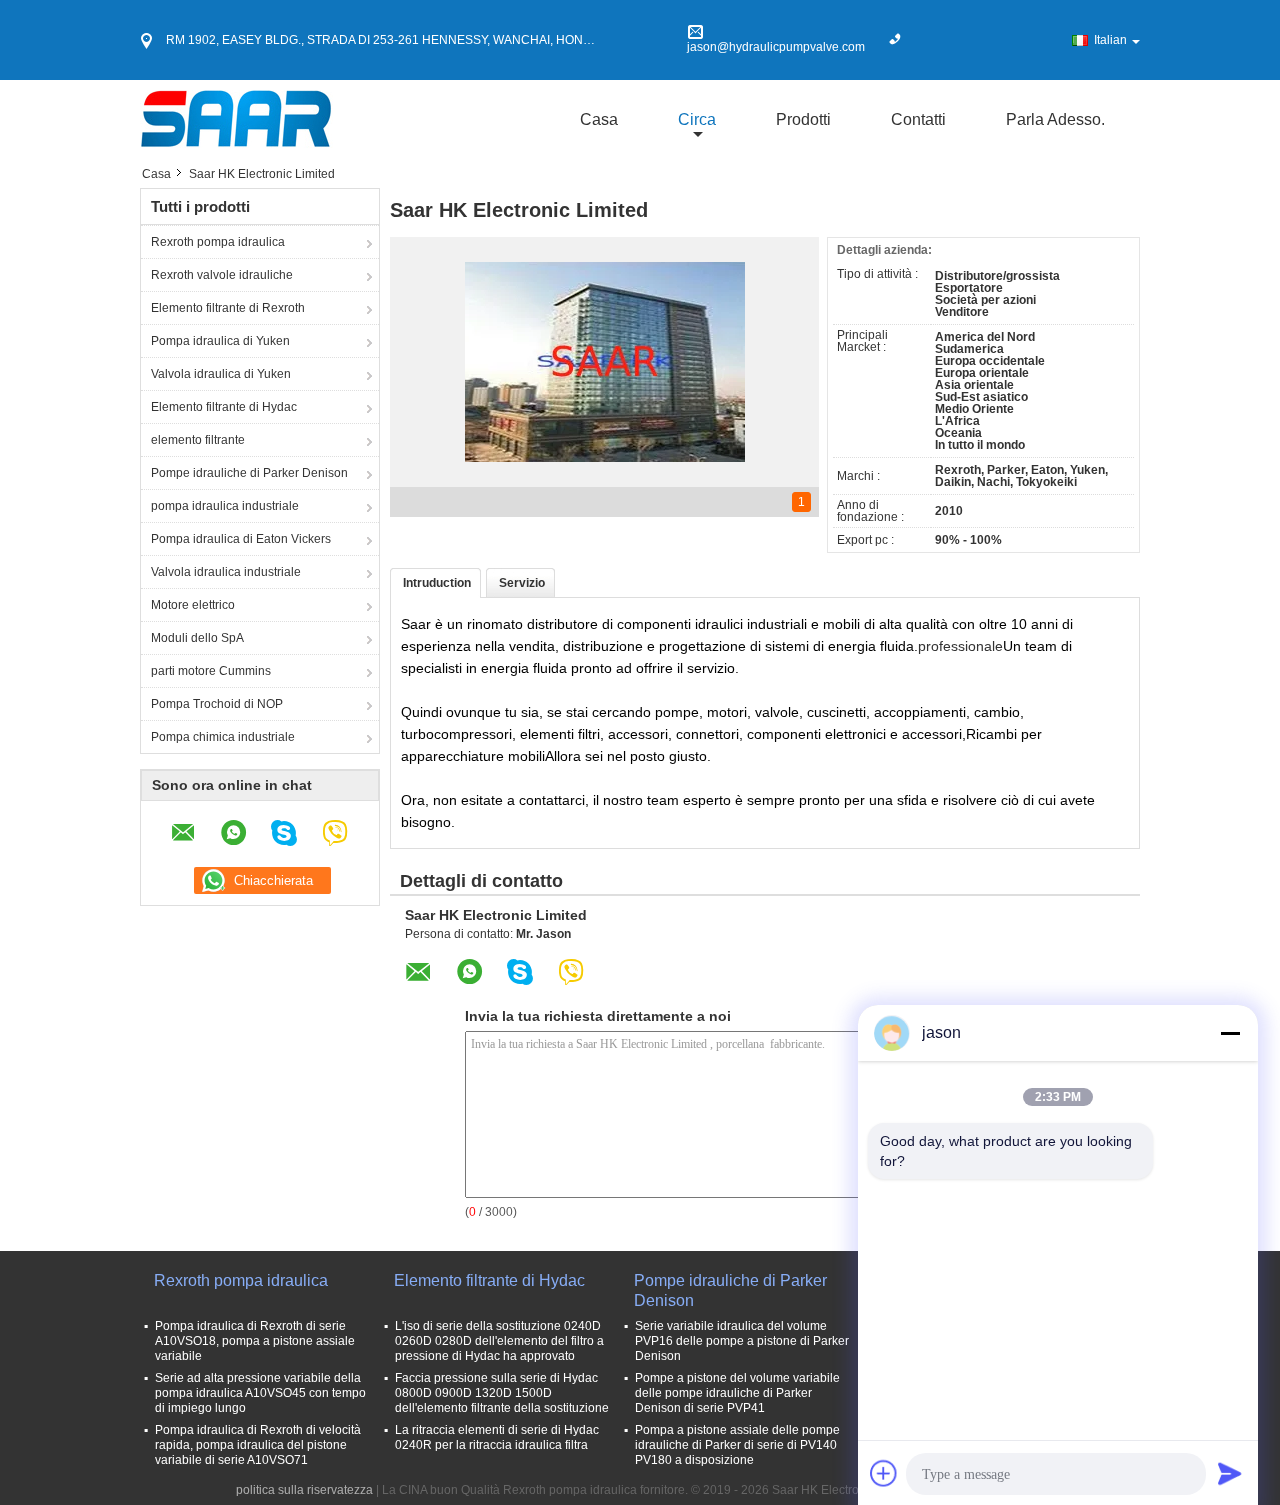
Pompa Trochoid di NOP (217, 704)
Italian (1110, 40)
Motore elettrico (193, 605)
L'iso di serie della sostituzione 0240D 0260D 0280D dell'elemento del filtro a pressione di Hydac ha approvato (499, 1341)
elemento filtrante (198, 440)
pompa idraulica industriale (225, 506)
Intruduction (437, 583)
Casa (599, 119)
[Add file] (884, 1473)
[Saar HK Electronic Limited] (236, 119)
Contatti (918, 119)
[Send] (1230, 1473)
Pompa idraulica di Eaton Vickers (241, 539)
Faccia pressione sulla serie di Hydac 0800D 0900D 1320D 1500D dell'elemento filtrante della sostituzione (502, 1393)
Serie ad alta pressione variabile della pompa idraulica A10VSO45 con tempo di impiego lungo (260, 1393)
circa (697, 119)
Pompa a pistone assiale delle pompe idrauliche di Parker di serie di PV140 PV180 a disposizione (737, 1445)
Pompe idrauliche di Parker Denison (249, 473)
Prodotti (803, 119)
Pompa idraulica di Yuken (220, 341)
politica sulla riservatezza (304, 1490)
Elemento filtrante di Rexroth (228, 308)
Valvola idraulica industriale (226, 572)
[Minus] (1230, 1033)
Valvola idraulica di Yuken (221, 374)
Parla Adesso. (1055, 119)
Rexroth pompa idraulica (218, 242)
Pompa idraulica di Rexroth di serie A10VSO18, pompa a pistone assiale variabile (255, 1341)
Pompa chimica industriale (223, 737)
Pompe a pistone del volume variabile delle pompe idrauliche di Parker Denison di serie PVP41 (737, 1393)
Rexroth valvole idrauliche (222, 275)
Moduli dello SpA (197, 638)
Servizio (522, 583)
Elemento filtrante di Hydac (224, 407)
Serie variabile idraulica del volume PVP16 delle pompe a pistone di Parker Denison (742, 1341)
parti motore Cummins (211, 671)
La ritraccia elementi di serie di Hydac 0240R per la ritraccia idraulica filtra (497, 1437)
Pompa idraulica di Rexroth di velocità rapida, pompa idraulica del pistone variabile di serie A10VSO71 (258, 1445)
